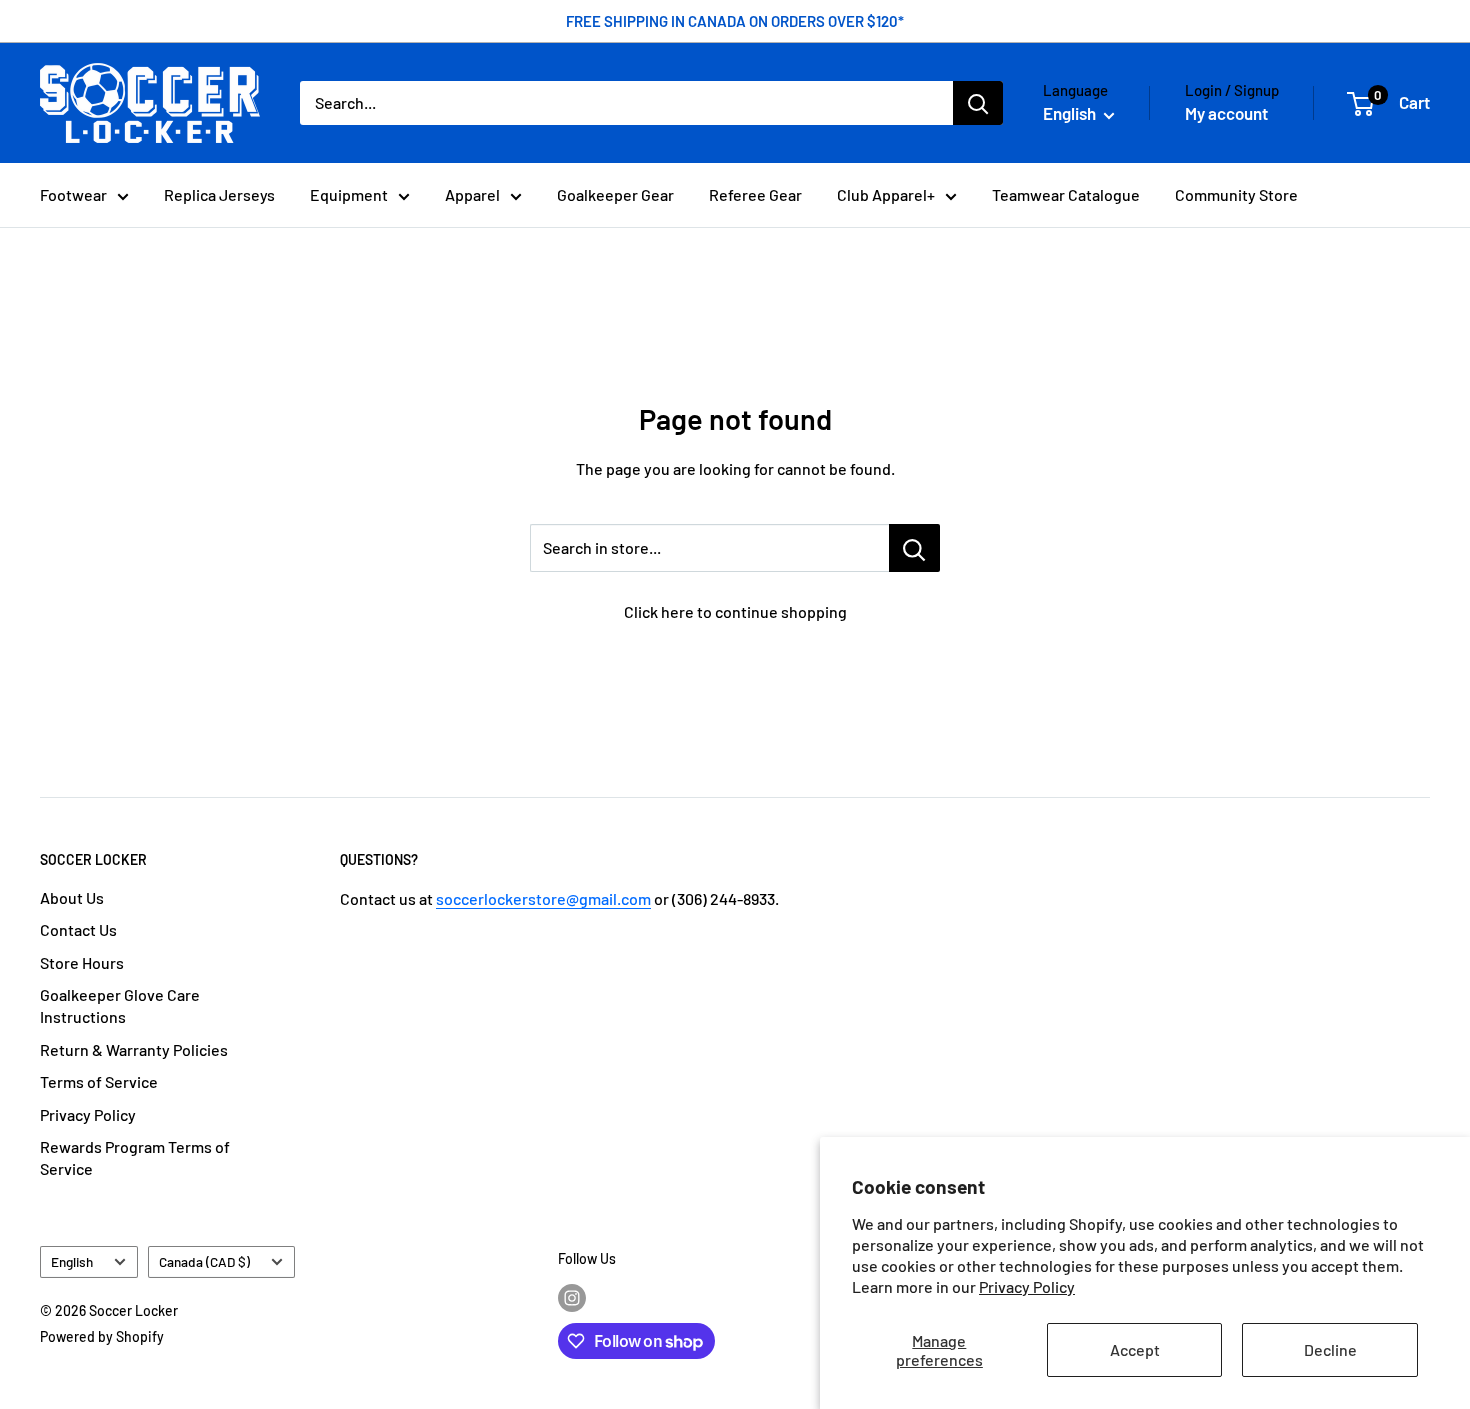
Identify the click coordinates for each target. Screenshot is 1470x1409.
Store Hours (82, 962)
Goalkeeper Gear (615, 194)
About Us (72, 897)
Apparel (472, 194)
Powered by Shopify (102, 1336)
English (72, 1261)
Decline (1330, 1349)
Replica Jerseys (219, 194)
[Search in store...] (914, 548)
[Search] (978, 103)
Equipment (349, 194)
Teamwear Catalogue (1066, 194)
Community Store (1236, 194)
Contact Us (78, 929)
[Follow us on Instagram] (572, 1297)
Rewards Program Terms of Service (135, 1157)
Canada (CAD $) (204, 1261)
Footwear (73, 194)
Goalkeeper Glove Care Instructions (120, 1005)
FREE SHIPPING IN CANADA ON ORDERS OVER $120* (735, 21)
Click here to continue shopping (735, 611)
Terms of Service (99, 1081)
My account (1226, 113)
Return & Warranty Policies (134, 1049)
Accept (1135, 1349)
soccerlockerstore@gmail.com (543, 898)
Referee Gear (755, 194)
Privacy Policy (1027, 1286)
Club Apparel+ (886, 194)
